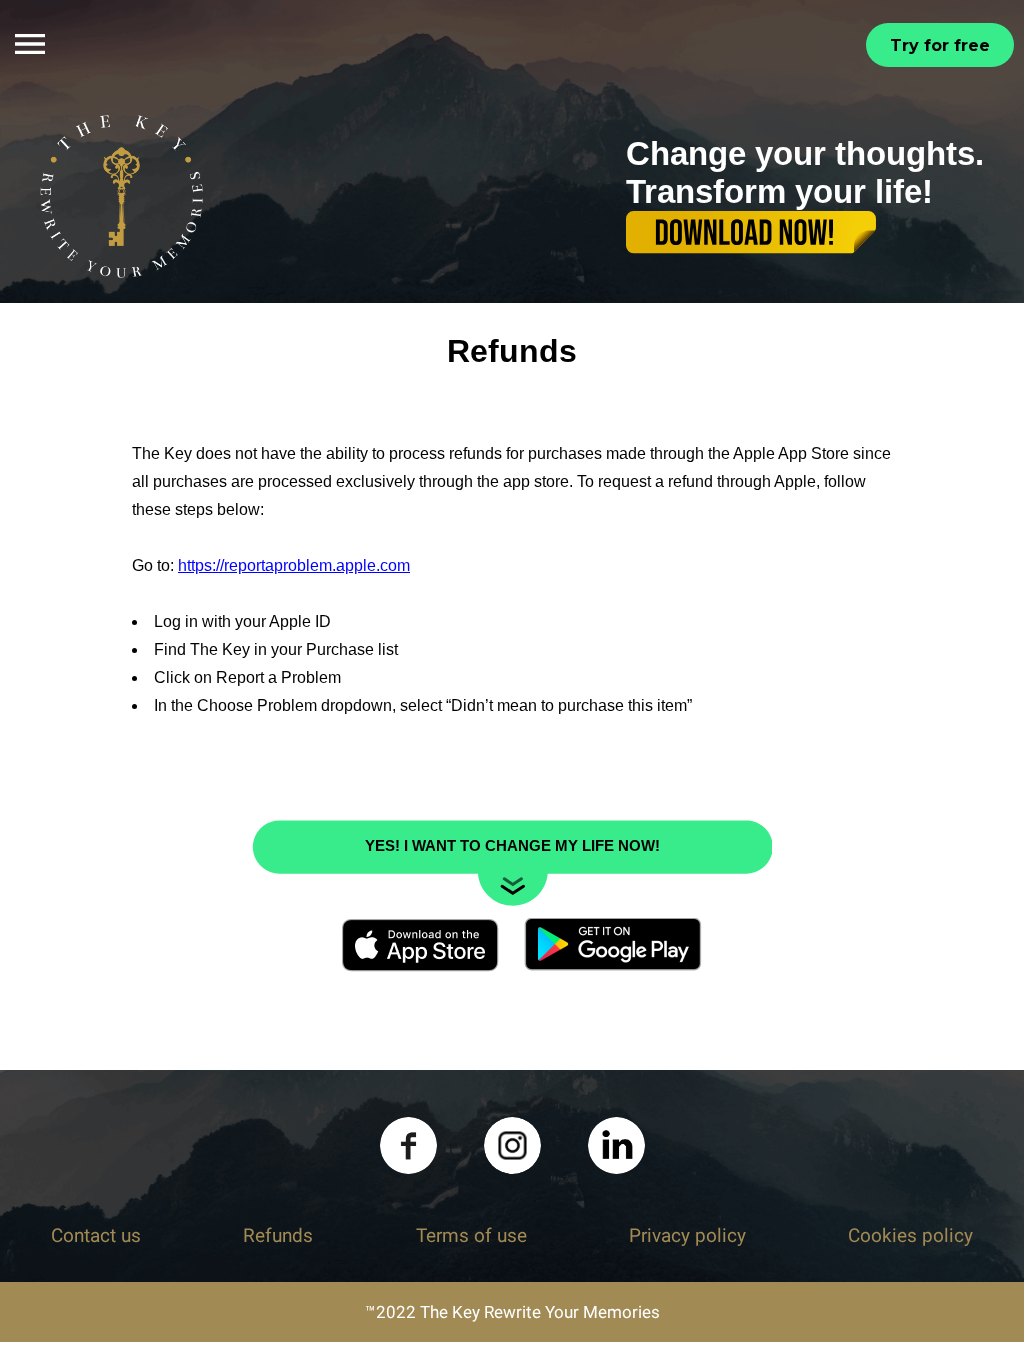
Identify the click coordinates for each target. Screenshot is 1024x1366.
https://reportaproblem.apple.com (294, 569)
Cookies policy (910, 1240)
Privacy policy (687, 1240)
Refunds (278, 1240)
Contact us (96, 1240)
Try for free (940, 45)
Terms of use (471, 1240)
